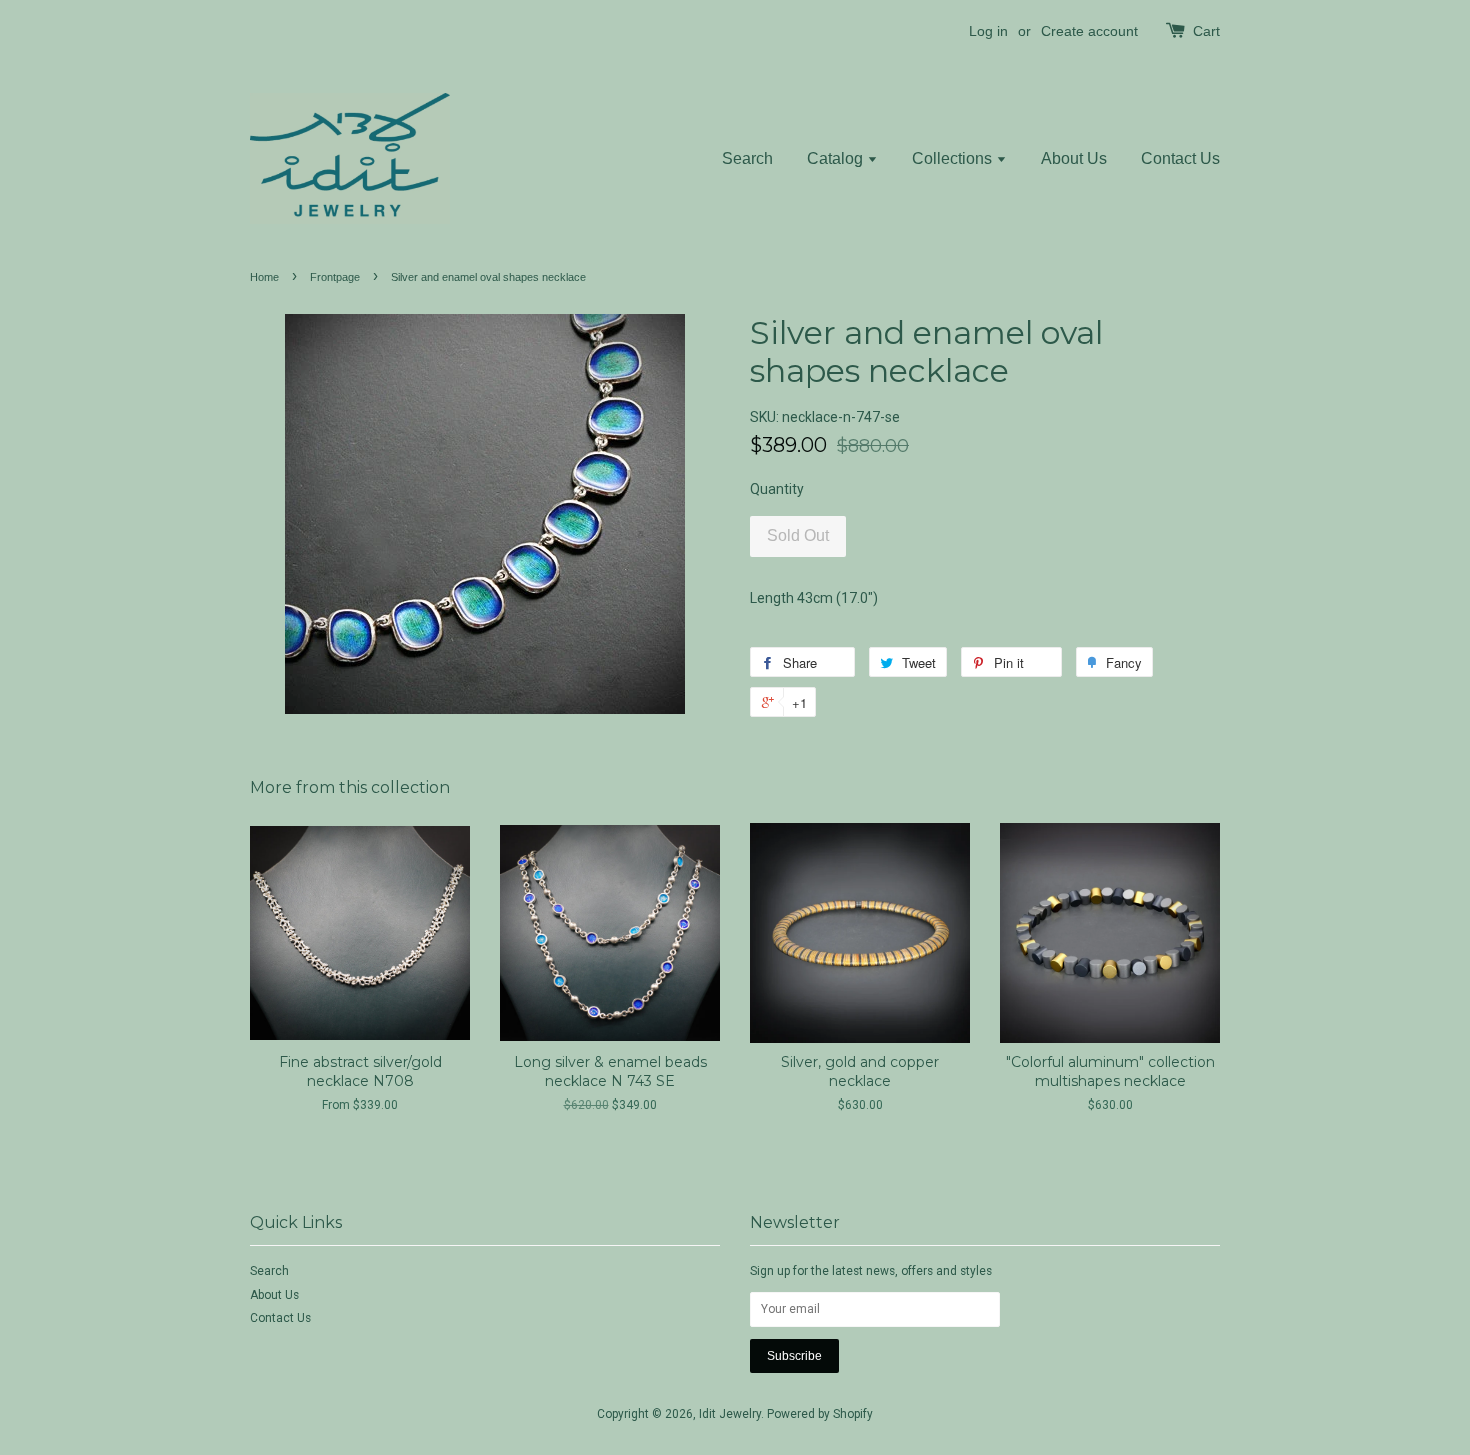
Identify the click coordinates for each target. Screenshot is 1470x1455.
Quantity (777, 489)
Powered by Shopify (820, 1414)
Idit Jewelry (730, 1414)
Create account (1089, 31)
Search (747, 158)
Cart (1206, 31)
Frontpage (335, 277)
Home (264, 277)
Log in (988, 31)
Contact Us (1180, 158)
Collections (954, 158)
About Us (1074, 158)
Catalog (837, 158)
